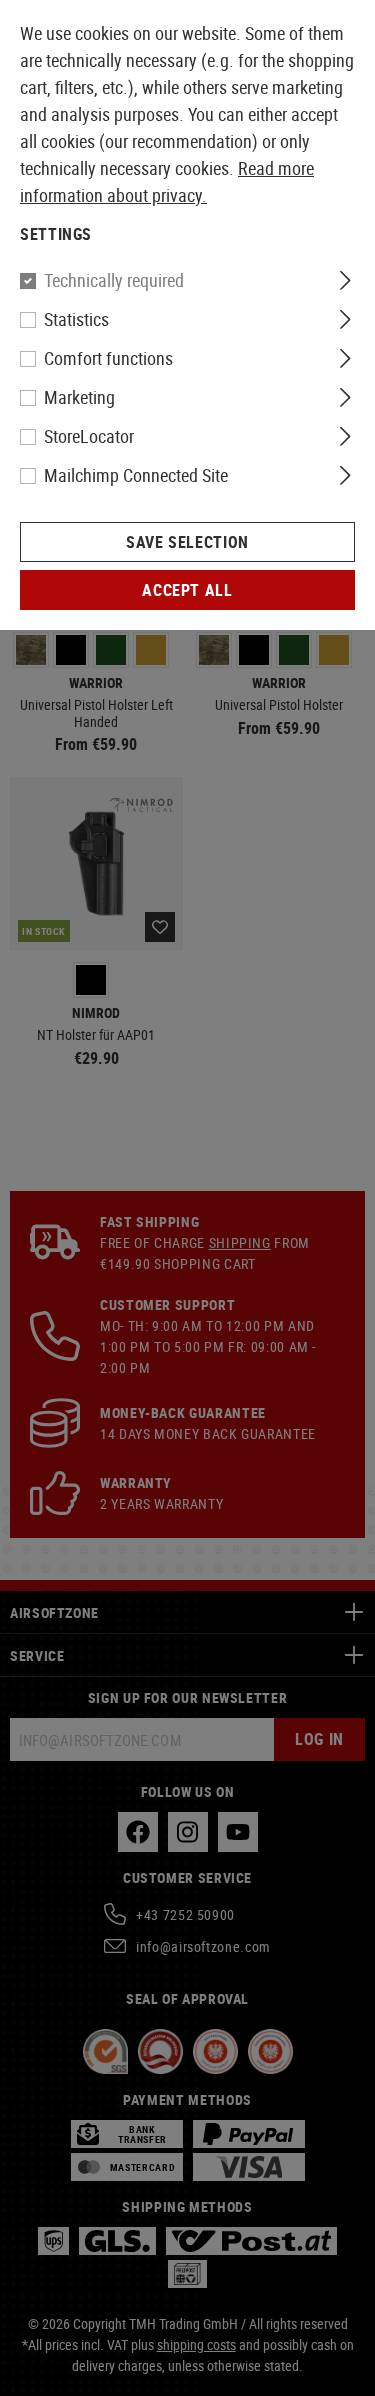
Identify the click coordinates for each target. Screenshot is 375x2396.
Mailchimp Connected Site (136, 475)
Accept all (187, 590)
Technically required (114, 280)
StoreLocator (89, 436)
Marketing (79, 397)
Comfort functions (108, 358)
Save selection (187, 542)
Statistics (76, 319)
